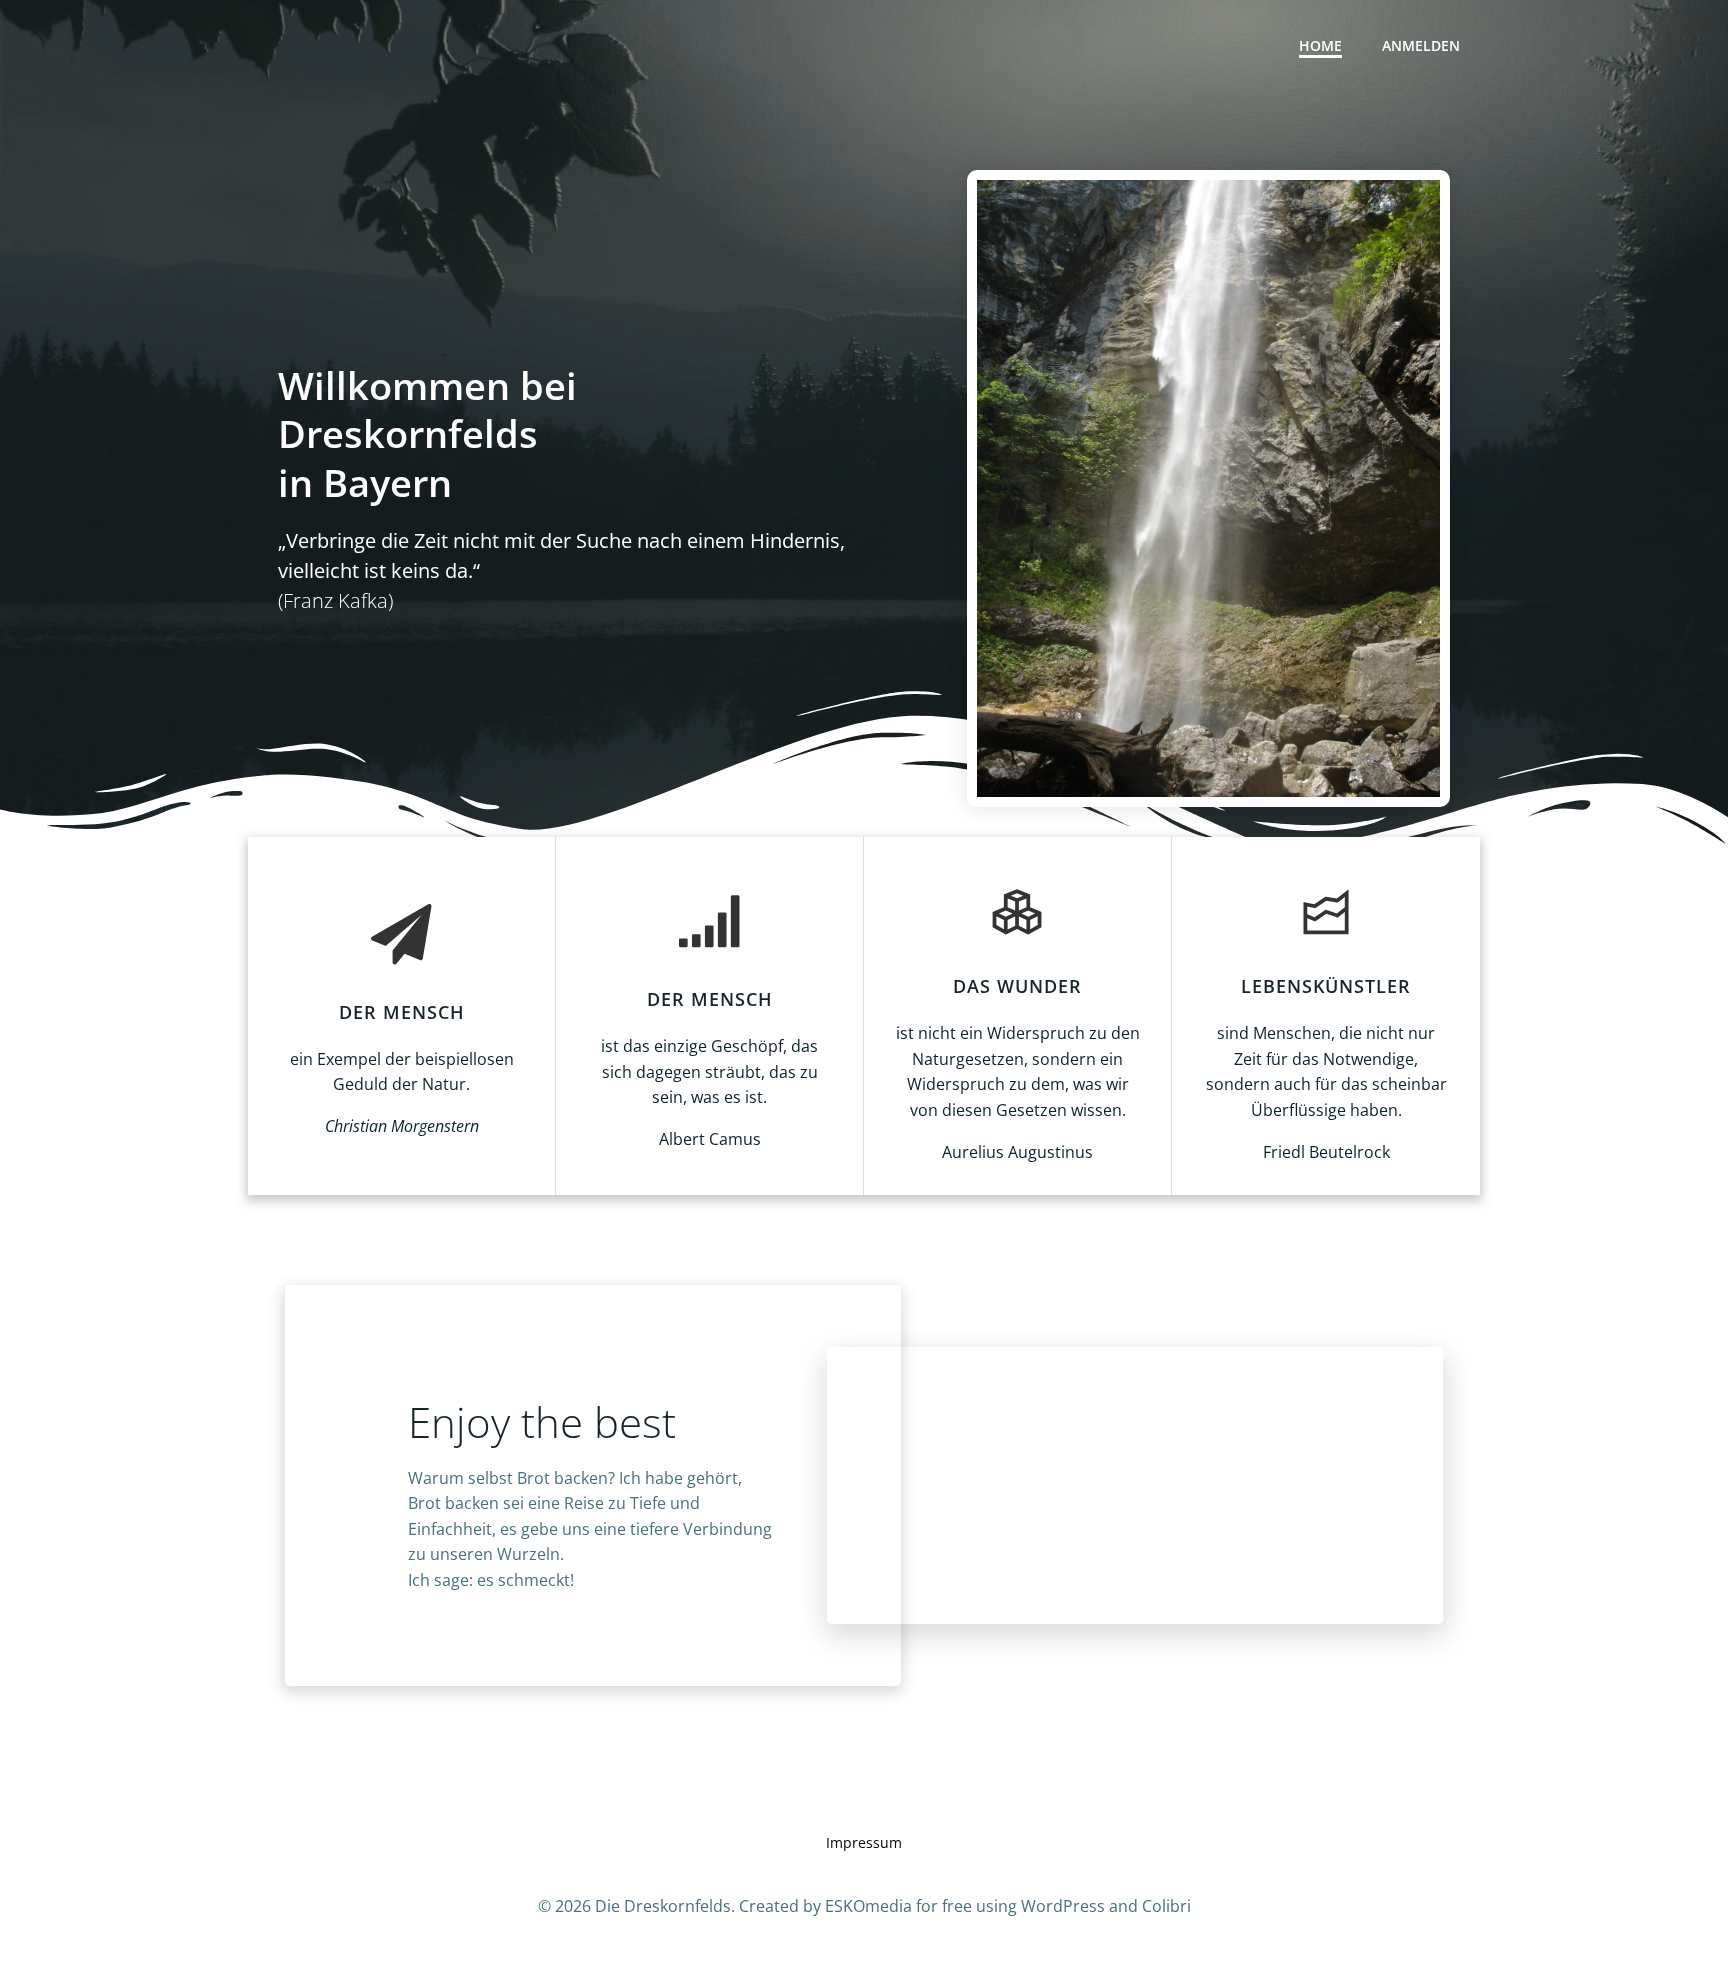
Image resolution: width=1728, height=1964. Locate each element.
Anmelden (1421, 45)
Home (1320, 45)
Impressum (864, 1842)
